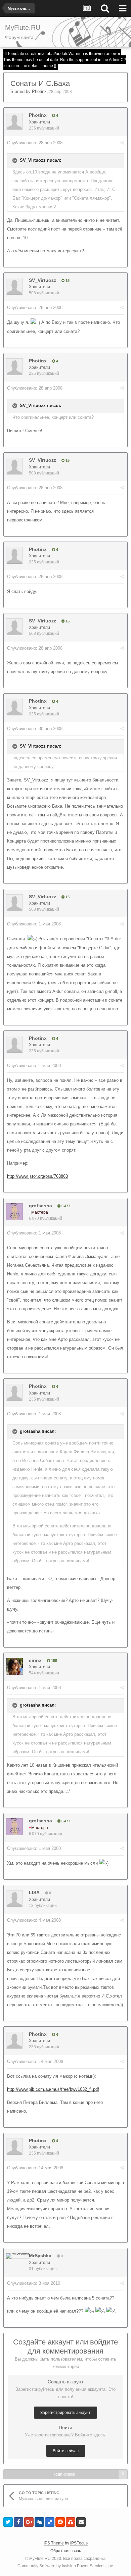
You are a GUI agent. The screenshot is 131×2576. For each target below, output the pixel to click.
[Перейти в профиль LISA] (14, 1899)
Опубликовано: (35, 143)
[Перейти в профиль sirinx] (14, 1666)
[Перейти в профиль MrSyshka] (18, 2256)
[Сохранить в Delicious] (50, 2522)
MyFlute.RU (40, 2559)
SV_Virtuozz (42, 280)
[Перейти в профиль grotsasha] (14, 1212)
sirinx (35, 1660)
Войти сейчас (66, 2451)
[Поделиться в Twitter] (8, 2522)
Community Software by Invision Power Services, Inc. (66, 2566)
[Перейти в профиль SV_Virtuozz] (14, 286)
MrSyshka (40, 2256)
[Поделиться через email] (81, 2522)
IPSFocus (79, 2543)
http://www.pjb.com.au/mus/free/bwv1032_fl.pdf (53, 2089)
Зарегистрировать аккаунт (65, 2413)
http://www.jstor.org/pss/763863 (37, 1176)
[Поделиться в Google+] (29, 2522)
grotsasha (40, 1206)
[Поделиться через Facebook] (18, 2522)
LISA (34, 1892)
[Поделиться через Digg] (39, 2522)
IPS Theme (54, 2543)
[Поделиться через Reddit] (60, 2522)
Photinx (39, 91)
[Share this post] (122, 143)
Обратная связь (66, 2551)
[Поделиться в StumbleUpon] (71, 2522)
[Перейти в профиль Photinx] (14, 121)
